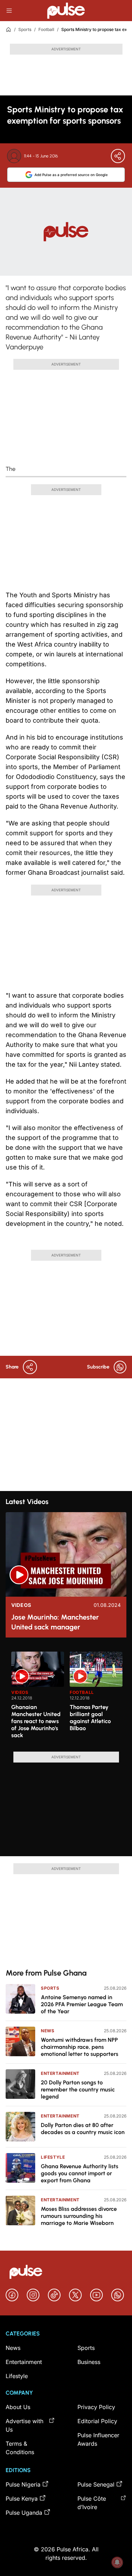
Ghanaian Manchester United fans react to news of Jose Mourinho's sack (36, 1721)
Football (46, 29)
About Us (18, 2407)
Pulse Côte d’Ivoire (92, 2503)
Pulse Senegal (96, 2484)
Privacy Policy (96, 2407)
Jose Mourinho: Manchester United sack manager (55, 1622)
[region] (66, 1697)
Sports (25, 29)
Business (89, 2362)
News (48, 2031)
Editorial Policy (97, 2421)
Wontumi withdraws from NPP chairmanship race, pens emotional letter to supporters (80, 2047)
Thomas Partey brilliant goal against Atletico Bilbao (90, 1718)
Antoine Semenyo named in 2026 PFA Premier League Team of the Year (82, 2004)
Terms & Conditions (20, 2448)
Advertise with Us (24, 2425)
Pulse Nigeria (23, 2484)
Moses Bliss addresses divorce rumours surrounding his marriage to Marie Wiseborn (79, 2216)
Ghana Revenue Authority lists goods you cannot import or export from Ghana (80, 2173)
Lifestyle (53, 2157)
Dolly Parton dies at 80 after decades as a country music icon (83, 2129)
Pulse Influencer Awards (98, 2439)
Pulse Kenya (22, 2499)
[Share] (118, 156)
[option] (38, 1699)
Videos (21, 1605)
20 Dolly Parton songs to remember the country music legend (78, 2090)
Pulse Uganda (24, 2513)
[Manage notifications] (117, 2562)
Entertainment (60, 2073)
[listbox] (69, 1697)
